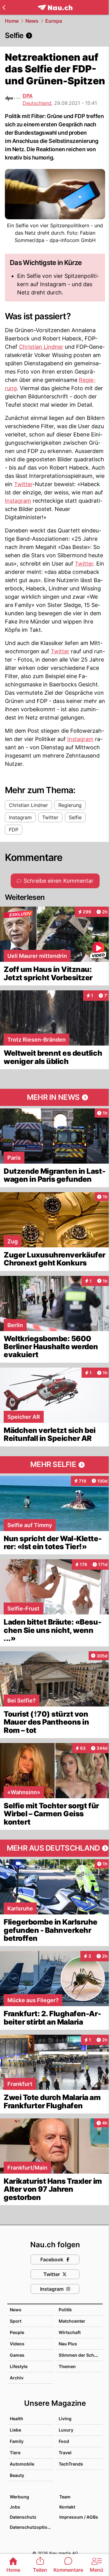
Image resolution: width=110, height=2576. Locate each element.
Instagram (18, 501)
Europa (54, 21)
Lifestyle (19, 2366)
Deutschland (37, 103)
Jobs (15, 2507)
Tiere (15, 2453)
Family (17, 2441)
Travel (65, 2453)
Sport (16, 2321)
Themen (67, 2366)
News (32, 21)
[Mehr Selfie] (55, 1465)
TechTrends (71, 2464)
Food (64, 2441)
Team (65, 2497)
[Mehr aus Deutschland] (55, 1848)
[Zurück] (4, 7)
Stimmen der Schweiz (81, 2355)
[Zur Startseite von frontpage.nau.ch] (55, 8)
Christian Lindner (41, 347)
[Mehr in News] (55, 1097)
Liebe (15, 2430)
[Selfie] (55, 36)
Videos (17, 2344)
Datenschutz (23, 2517)
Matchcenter (72, 2321)
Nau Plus (68, 2344)
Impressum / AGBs (79, 2517)
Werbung (19, 2497)
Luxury (66, 2430)
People (17, 2332)
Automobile (22, 2464)
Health (16, 2419)
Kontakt (67, 2507)
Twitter (23, 484)
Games (17, 2355)
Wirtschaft (70, 2332)
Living (65, 2419)
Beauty (17, 2475)
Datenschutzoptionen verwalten (31, 2527)
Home (12, 21)
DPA (28, 96)
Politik (65, 2310)
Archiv (17, 2378)
